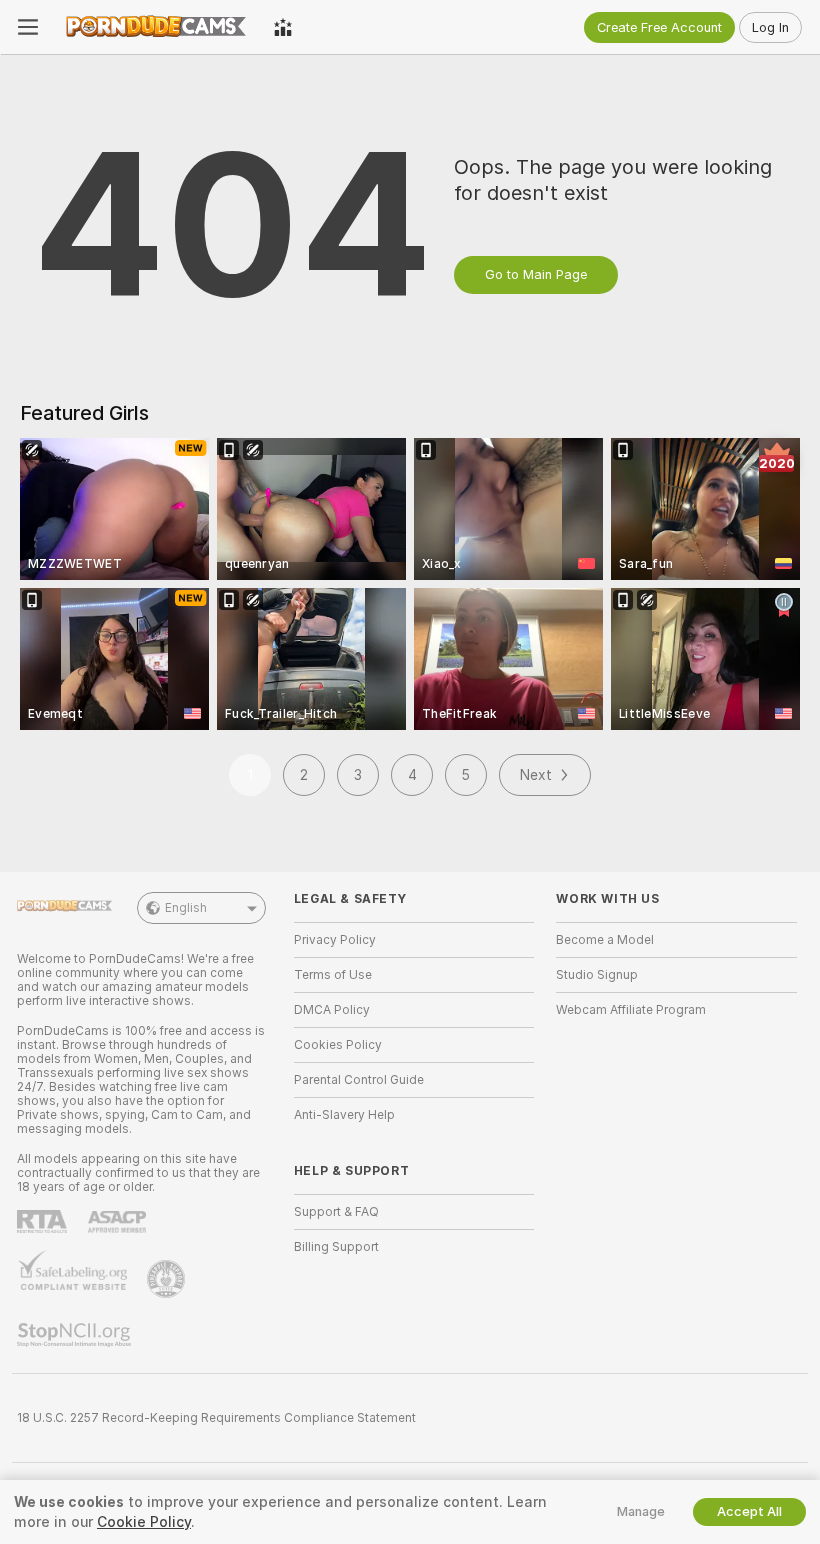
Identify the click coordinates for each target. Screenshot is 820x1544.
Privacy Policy (335, 940)
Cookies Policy (338, 1045)
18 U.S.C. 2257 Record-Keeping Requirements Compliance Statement (216, 1418)
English (186, 908)
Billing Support (336, 1247)
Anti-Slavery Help (344, 1115)
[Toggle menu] (28, 27)
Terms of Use (333, 975)
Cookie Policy (144, 1522)
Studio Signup (597, 975)
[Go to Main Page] (156, 27)
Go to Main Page (536, 274)
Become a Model (605, 940)
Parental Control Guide (359, 1080)
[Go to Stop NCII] (76, 1335)
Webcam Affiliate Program (631, 1010)
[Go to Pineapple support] (168, 1279)
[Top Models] (283, 27)
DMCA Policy (332, 1010)
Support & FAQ (336, 1212)
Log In (770, 27)
